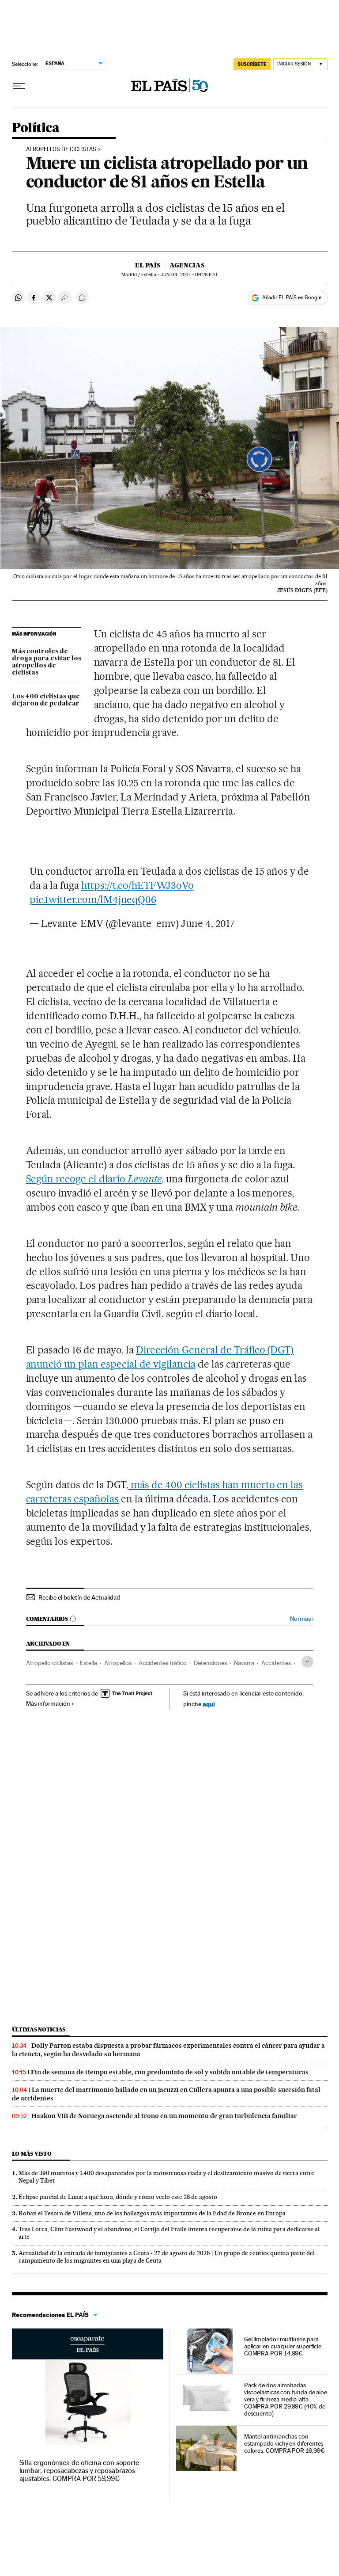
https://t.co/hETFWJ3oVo (137, 885)
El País (148, 265)
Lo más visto (32, 2154)
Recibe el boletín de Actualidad (79, 1597)
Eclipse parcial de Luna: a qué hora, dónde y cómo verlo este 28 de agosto (118, 2197)
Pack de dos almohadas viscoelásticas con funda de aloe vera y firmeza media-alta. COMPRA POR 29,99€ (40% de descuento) (286, 2399)
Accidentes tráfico (163, 1663)
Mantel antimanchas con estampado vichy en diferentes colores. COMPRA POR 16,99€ (284, 2443)
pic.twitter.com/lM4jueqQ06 (93, 899)
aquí (209, 1704)
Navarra (244, 1663)
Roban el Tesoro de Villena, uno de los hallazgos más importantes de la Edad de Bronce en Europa (152, 2213)
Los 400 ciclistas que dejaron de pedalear (46, 700)
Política (36, 128)
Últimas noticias (39, 2029)
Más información (48, 1703)
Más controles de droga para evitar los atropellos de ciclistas (47, 662)
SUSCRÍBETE (252, 64)
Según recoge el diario (94, 1179)
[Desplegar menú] (19, 86)
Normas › (302, 1619)
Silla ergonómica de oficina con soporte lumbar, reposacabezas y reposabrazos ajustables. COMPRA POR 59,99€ (79, 2471)
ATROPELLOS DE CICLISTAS (61, 149)
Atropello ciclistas (49, 1663)
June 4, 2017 (208, 923)
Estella (89, 1663)
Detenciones (210, 1663)
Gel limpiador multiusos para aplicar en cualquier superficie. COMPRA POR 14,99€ (283, 2346)
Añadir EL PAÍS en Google (292, 297)
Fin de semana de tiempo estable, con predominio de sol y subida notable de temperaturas (170, 2072)
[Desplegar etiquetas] (307, 1662)
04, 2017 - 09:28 (189, 275)
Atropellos (118, 1663)
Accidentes (276, 1663)
